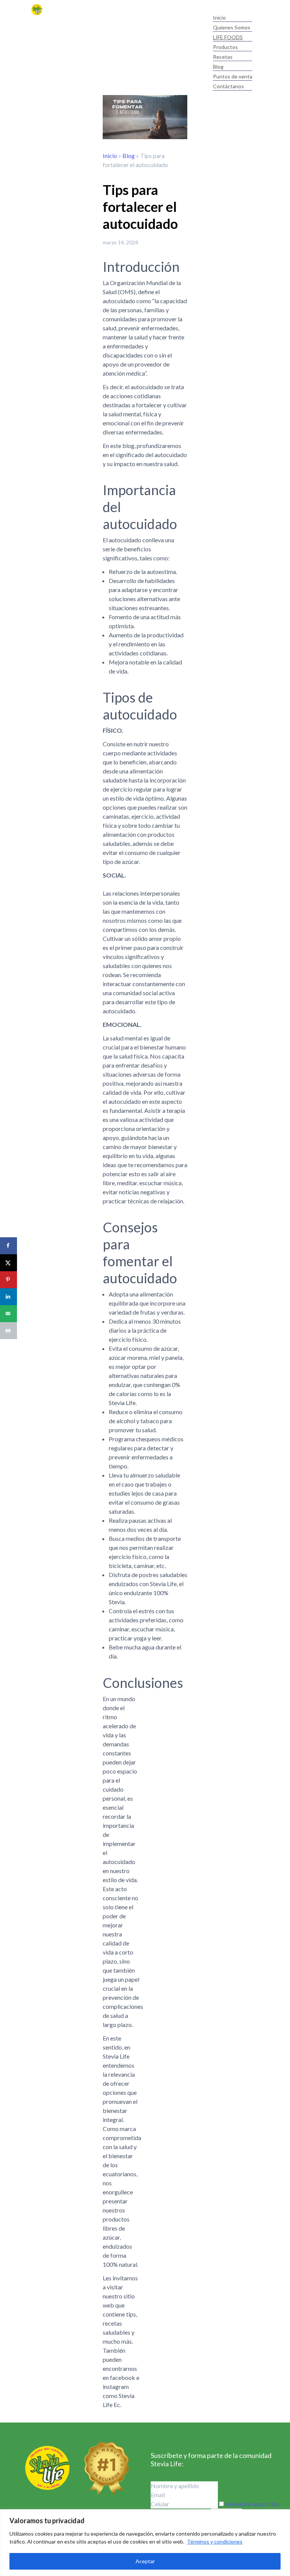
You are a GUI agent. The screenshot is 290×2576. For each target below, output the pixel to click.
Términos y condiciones (215, 2541)
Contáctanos (228, 86)
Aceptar (145, 2561)
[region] (145, 2543)
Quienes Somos (232, 27)
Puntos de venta (233, 76)
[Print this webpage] (8, 1331)
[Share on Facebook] (8, 1246)
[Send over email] (8, 1314)
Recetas (223, 57)
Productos (225, 47)
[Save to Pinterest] (8, 1280)
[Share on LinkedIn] (8, 1297)
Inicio (219, 18)
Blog (218, 67)
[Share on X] (8, 1263)
